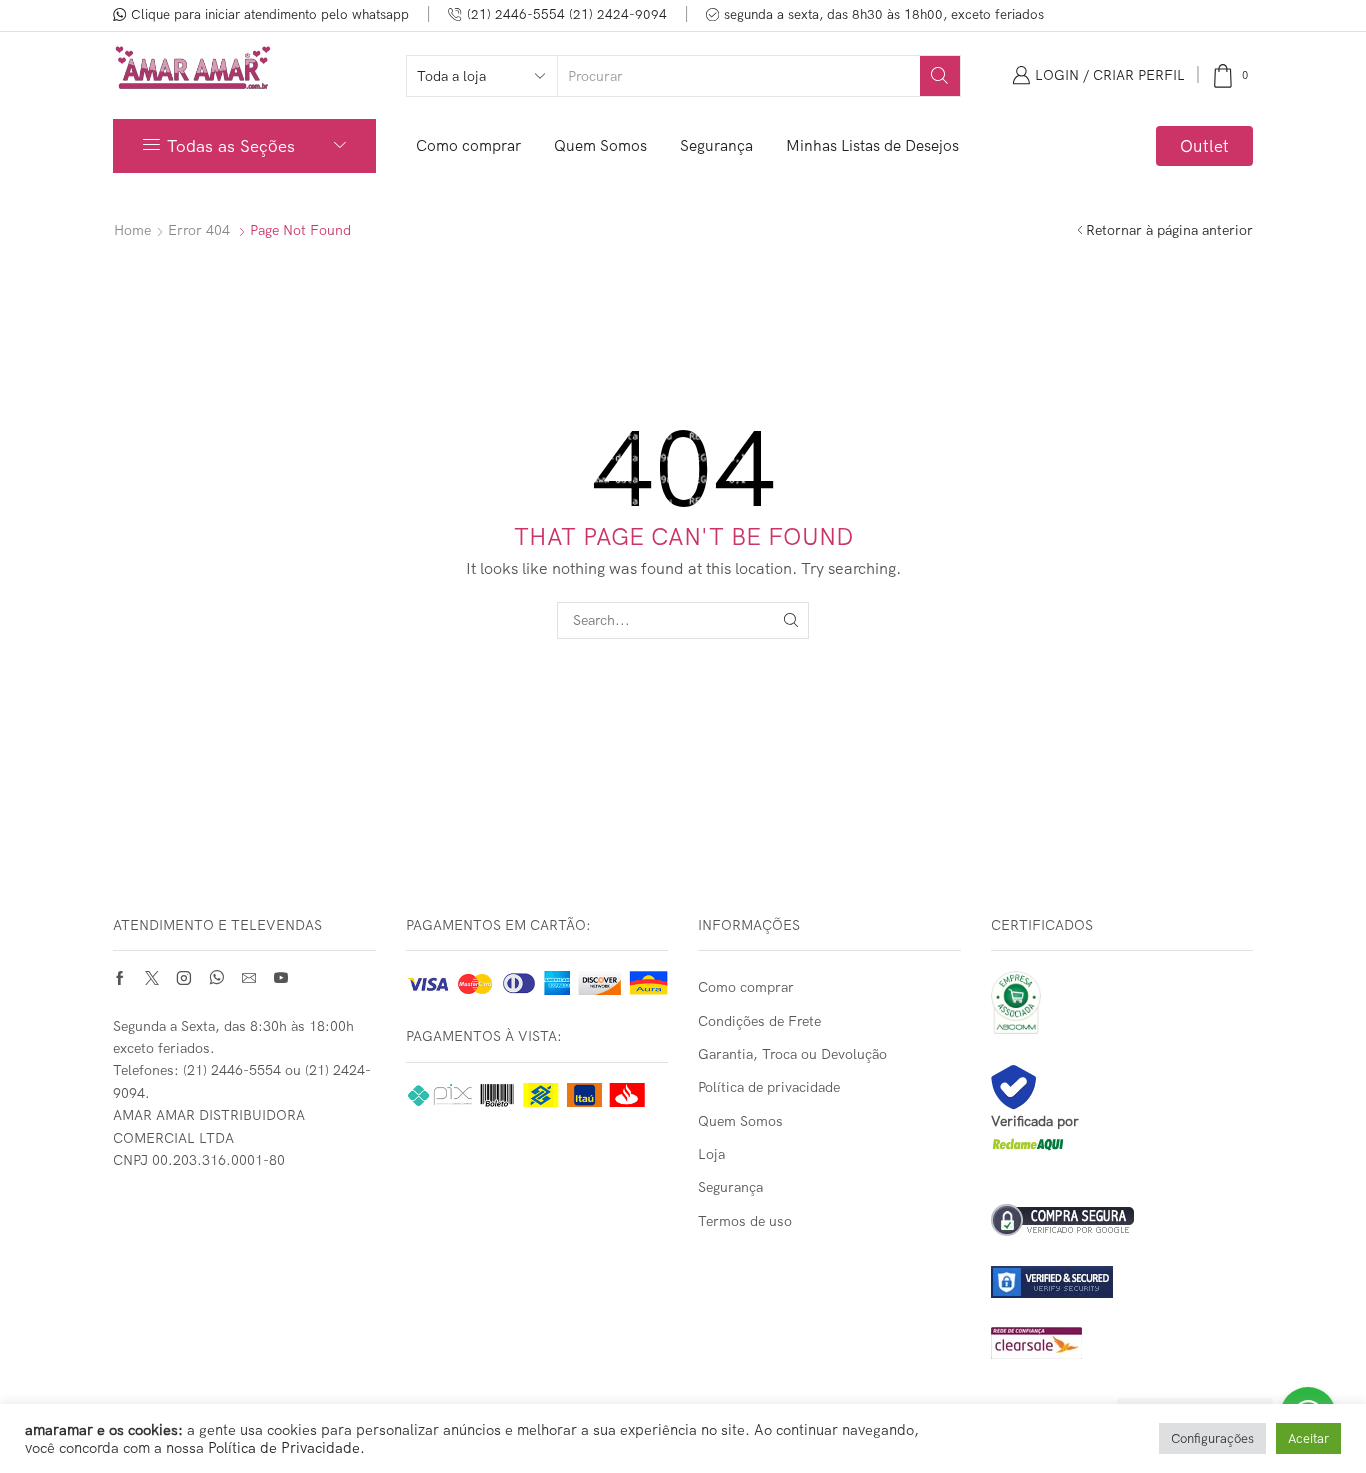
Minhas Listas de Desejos (872, 145)
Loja (711, 1154)
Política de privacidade (769, 1087)
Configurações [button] (1212, 1438)
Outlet (1204, 145)
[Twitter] (152, 978)
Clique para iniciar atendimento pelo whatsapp (270, 14)
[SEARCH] (790, 620)
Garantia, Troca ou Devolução (792, 1054)
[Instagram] (184, 978)
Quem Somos (600, 145)
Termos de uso (745, 1221)
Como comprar (468, 145)
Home (132, 230)
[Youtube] (281, 978)
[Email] (249, 978)
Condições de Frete (759, 1021)
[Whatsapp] (216, 978)
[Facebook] (120, 978)
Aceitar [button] (1308, 1438)
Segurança (716, 145)
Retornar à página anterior (1169, 230)
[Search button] (940, 76)
